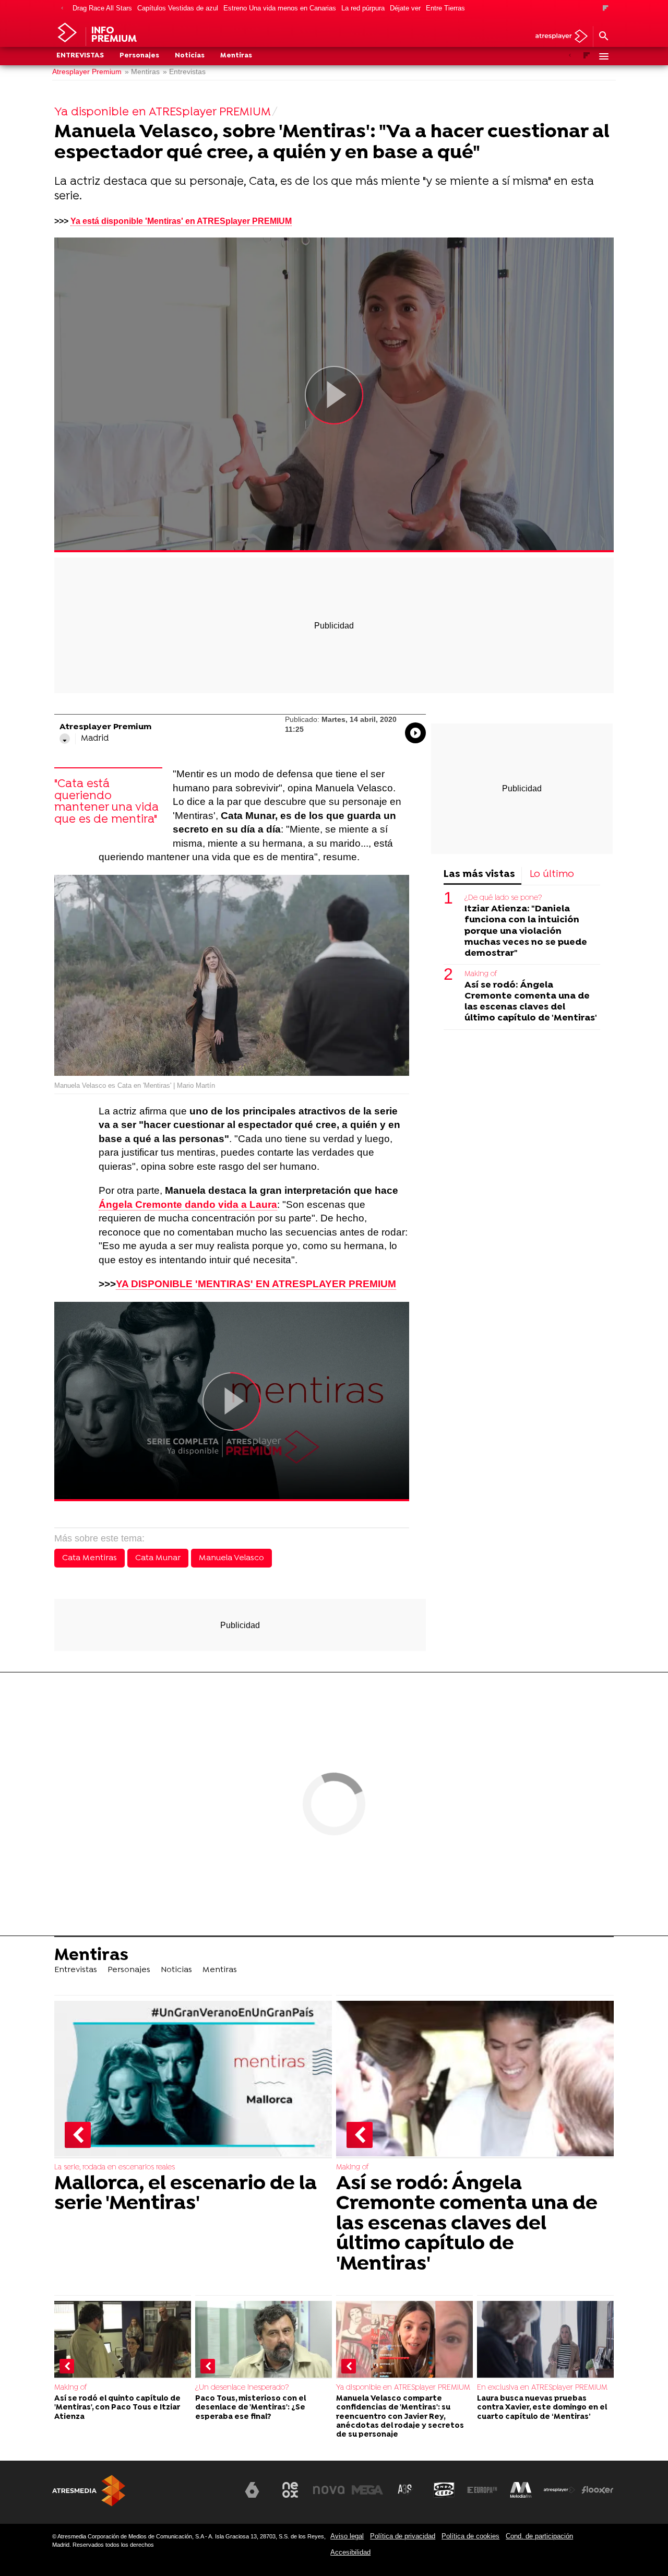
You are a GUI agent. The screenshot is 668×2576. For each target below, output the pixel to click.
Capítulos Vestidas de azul (178, 8)
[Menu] (603, 56)
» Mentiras (142, 72)
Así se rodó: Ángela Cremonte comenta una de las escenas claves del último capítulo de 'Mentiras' (531, 1002)
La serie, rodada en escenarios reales (115, 2168)
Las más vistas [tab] (479, 875)
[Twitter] (65, 739)
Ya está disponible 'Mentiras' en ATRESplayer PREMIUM (181, 221)
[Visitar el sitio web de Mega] (367, 2490)
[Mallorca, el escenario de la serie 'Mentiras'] (193, 2080)
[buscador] (603, 37)
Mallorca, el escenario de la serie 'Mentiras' (186, 2194)
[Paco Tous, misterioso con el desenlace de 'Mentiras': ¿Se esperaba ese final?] (264, 2340)
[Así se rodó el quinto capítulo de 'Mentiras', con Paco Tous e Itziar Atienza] (123, 2340)
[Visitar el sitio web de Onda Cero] (444, 2490)
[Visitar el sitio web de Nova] (329, 2490)
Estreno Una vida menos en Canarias (280, 8)
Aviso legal (347, 2536)
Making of (481, 974)
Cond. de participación (539, 2536)
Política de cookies (470, 2536)
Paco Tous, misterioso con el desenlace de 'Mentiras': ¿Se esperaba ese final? (250, 2408)
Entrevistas (80, 56)
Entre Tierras (445, 8)
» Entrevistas (184, 72)
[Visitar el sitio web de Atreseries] (405, 2490)
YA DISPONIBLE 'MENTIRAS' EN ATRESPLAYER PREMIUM (256, 1284)
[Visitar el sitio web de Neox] (290, 2490)
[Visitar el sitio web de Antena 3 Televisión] (213, 2494)
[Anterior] (62, 9)
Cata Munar (158, 1558)
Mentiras (236, 56)
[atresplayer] (558, 37)
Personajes (139, 56)
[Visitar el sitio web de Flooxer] (598, 2490)
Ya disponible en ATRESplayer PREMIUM (403, 2388)
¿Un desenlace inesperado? (242, 2388)
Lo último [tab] (552, 875)
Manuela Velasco (231, 1558)
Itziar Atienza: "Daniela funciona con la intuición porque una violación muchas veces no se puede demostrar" (526, 931)
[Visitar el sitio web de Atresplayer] (559, 2490)
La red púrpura (363, 8)
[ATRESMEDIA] (89, 2491)
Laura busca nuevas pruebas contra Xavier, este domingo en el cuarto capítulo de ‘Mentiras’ (542, 2408)
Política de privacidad (403, 2536)
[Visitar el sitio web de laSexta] (252, 2490)
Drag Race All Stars (102, 8)
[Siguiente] (606, 9)
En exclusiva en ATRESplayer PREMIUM (542, 2388)
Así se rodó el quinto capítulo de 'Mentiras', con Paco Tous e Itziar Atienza (117, 2408)
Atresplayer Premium (87, 72)
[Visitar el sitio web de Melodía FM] (521, 2490)
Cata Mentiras (90, 1558)
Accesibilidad (350, 2552)
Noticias (190, 56)
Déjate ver (405, 8)
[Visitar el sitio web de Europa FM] (482, 2490)
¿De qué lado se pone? (503, 898)
